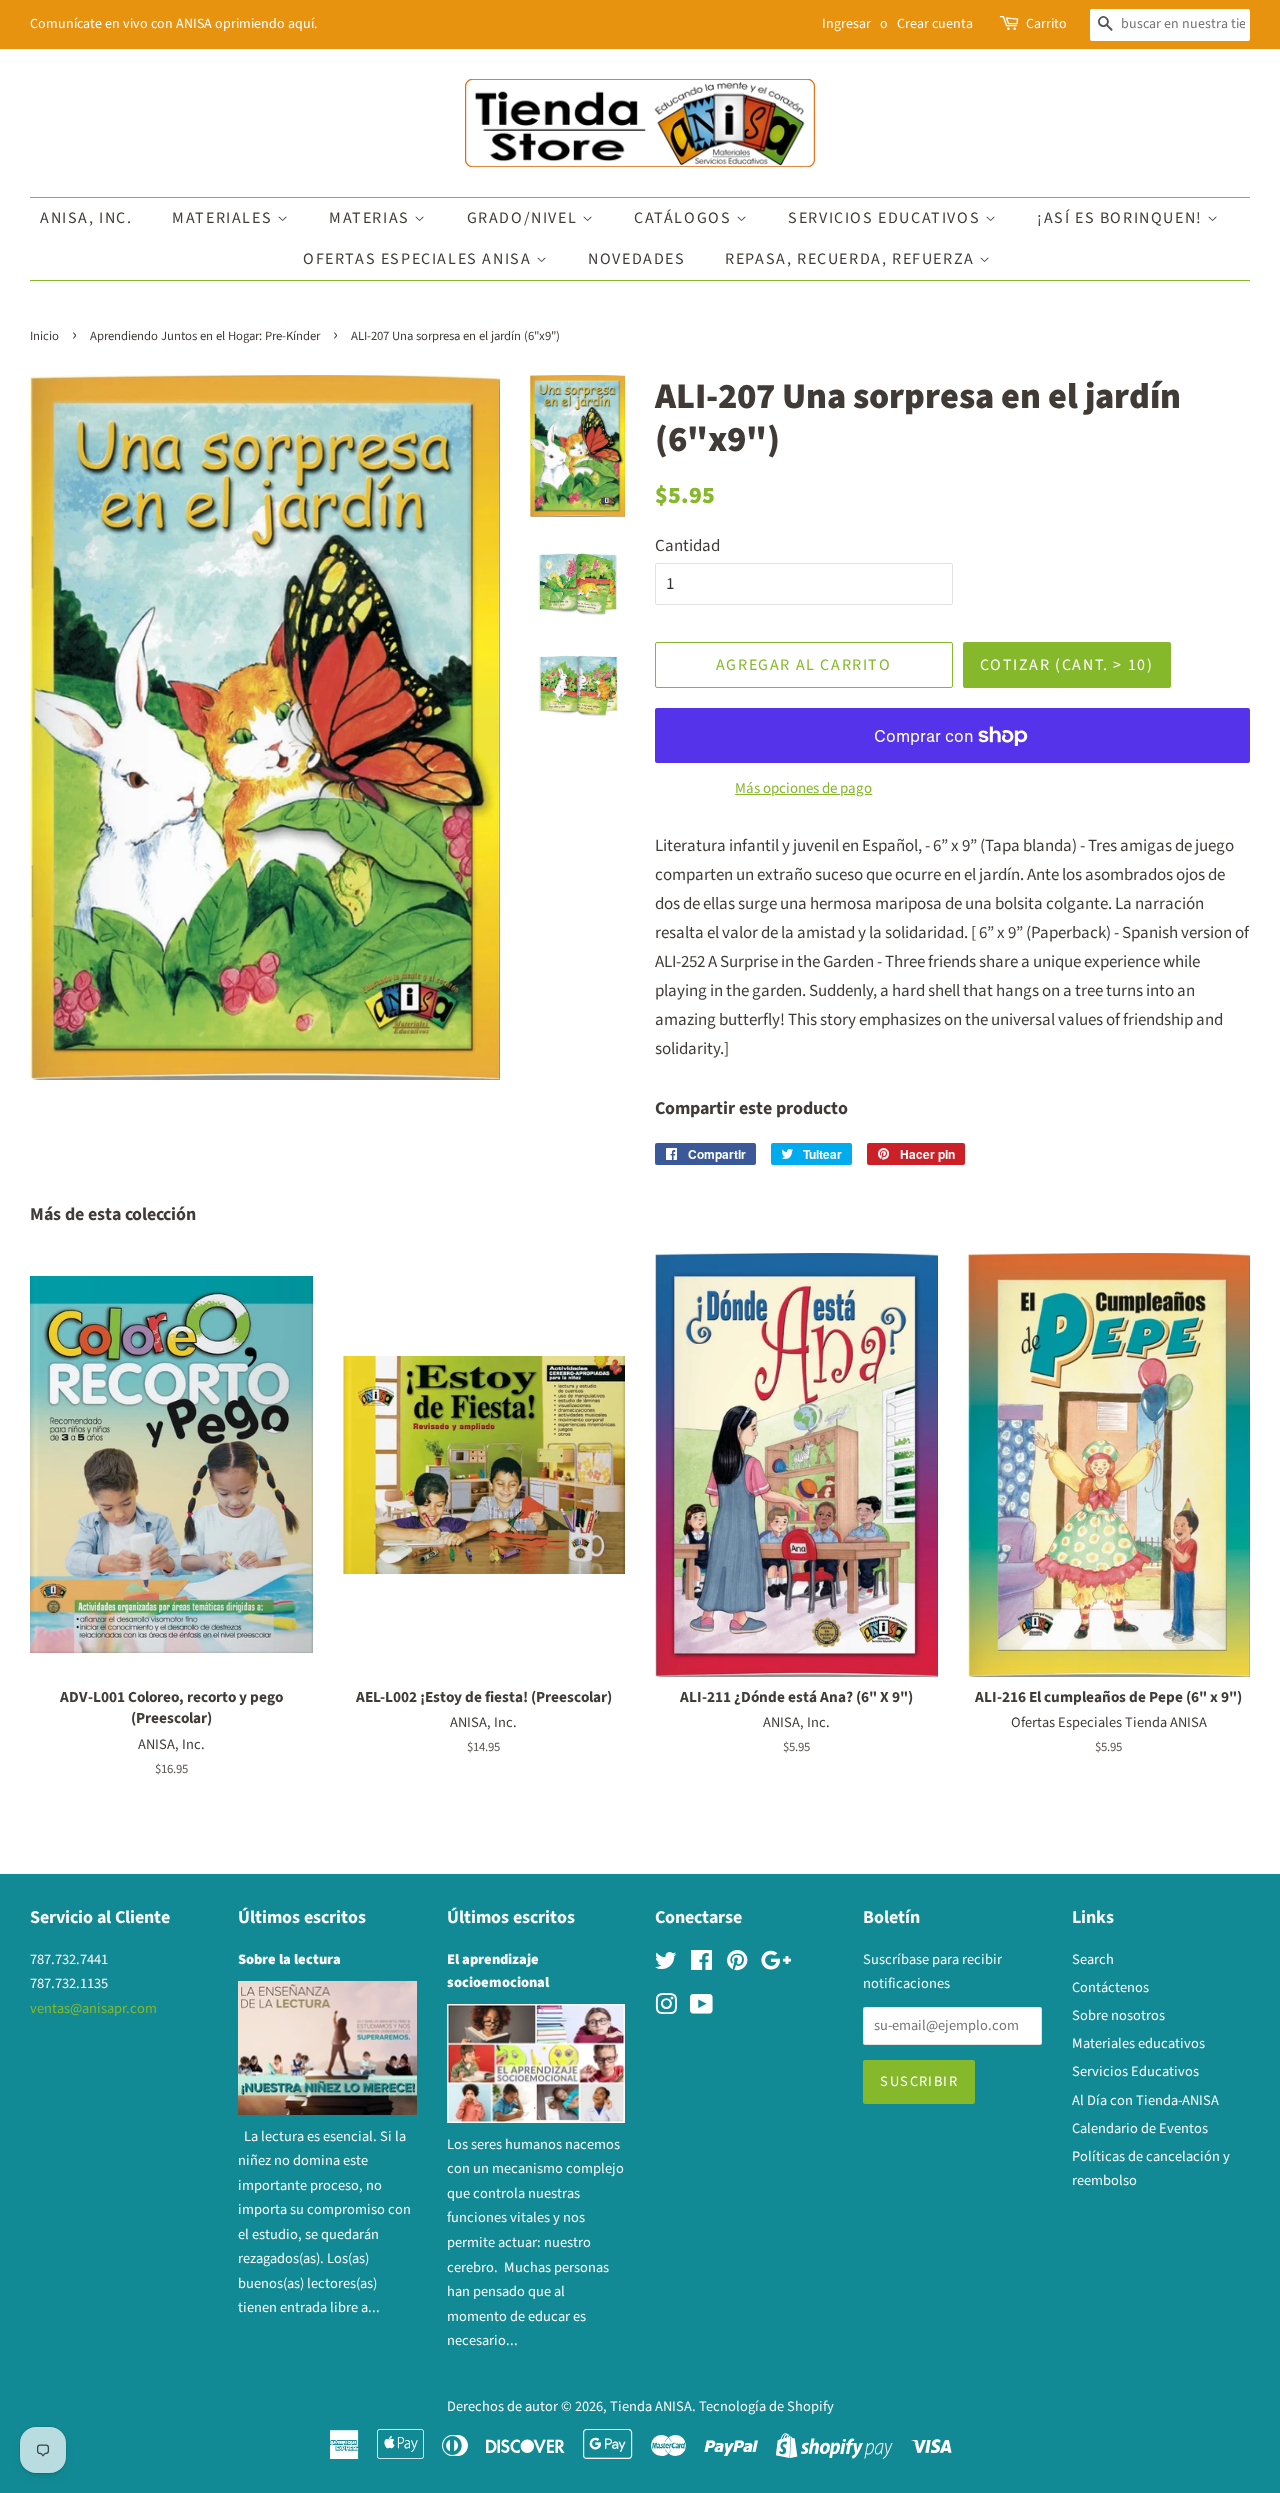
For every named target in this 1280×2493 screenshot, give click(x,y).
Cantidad (687, 546)
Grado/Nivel (524, 218)
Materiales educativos (1138, 2043)
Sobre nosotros (1118, 2015)
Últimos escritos (302, 1917)
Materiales (224, 218)
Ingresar (846, 24)
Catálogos (685, 218)
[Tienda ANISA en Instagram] (666, 2008)
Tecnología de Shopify (766, 2406)
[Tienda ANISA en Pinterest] (737, 1964)
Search (1093, 1959)
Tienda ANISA (651, 2406)
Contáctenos (1110, 1987)
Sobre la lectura (289, 1959)
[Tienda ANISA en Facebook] (701, 1964)
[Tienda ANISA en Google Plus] (776, 1964)
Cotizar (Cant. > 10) (1067, 665)
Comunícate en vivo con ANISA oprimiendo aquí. (173, 24)
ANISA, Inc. (86, 218)
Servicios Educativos (886, 218)
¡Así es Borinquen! (1122, 218)
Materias (371, 218)
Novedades (636, 259)
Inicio (44, 336)
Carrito (1046, 24)
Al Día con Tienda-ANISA (1145, 2100)
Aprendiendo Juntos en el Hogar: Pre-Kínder (205, 336)
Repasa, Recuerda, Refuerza (852, 259)
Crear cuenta (935, 24)
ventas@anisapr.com (93, 2008)
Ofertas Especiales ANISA (419, 259)
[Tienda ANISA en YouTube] (701, 2008)
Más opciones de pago (803, 788)
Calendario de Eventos (1140, 2128)
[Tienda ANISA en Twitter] (666, 1964)
